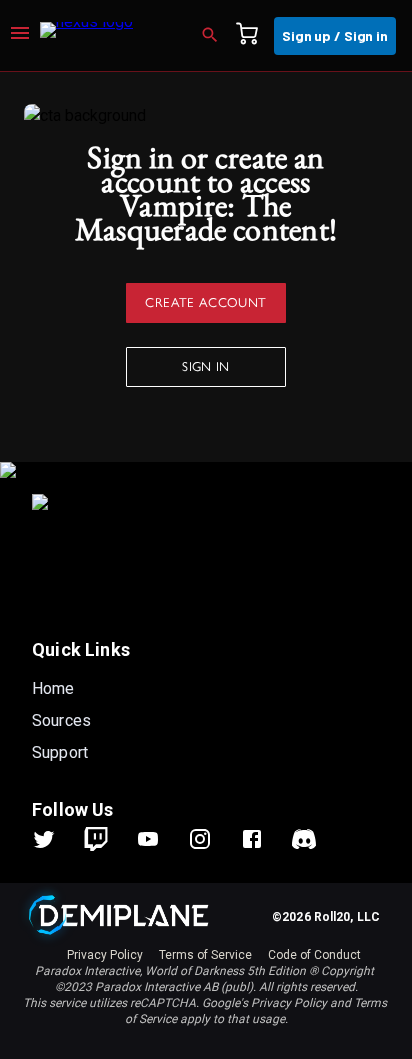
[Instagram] (212, 839)
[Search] (216, 36)
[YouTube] (160, 839)
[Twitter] (56, 839)
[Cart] (253, 36)
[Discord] (304, 839)
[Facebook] (264, 839)
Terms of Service (205, 955)
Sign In (206, 365)
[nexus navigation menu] (20, 36)
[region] (206, 565)
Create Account (205, 301)
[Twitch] (96, 839)
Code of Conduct (314, 955)
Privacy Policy (105, 955)
